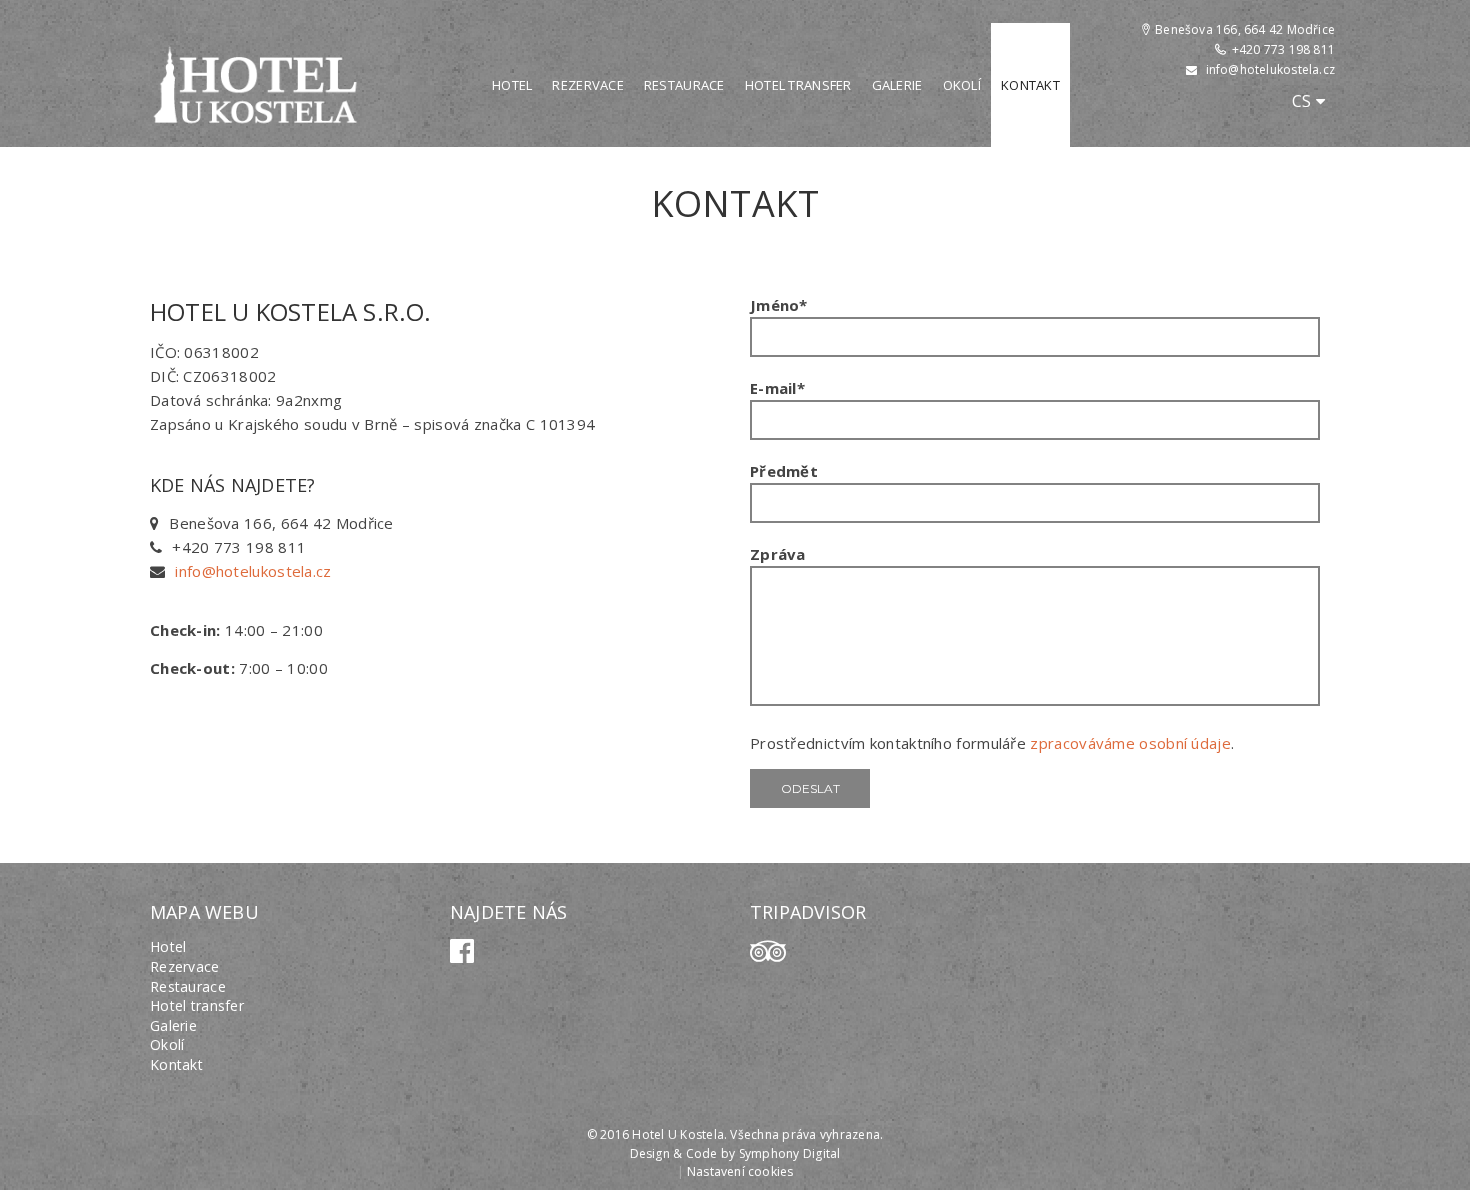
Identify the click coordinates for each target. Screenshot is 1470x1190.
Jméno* (779, 305)
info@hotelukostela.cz (1270, 69)
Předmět (784, 471)
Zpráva (778, 554)
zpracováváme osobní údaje (1130, 743)
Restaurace (684, 85)
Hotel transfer (798, 85)
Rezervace (588, 85)
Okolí (962, 85)
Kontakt (1030, 85)
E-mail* (777, 388)
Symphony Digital (790, 1153)
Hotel (512, 85)
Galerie (897, 85)
